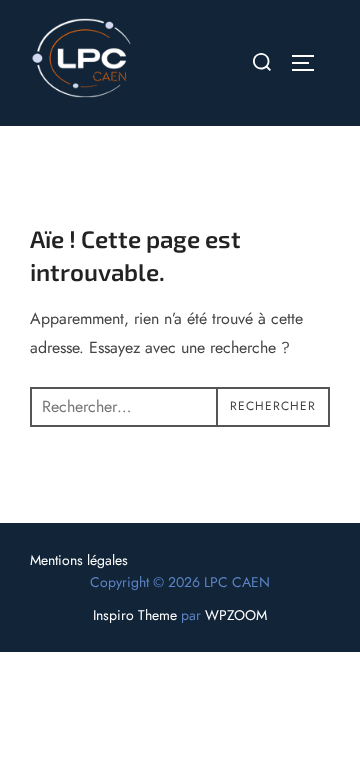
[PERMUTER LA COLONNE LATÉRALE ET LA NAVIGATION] (310, 63)
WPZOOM (236, 615)
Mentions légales (79, 560)
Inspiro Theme (135, 615)
